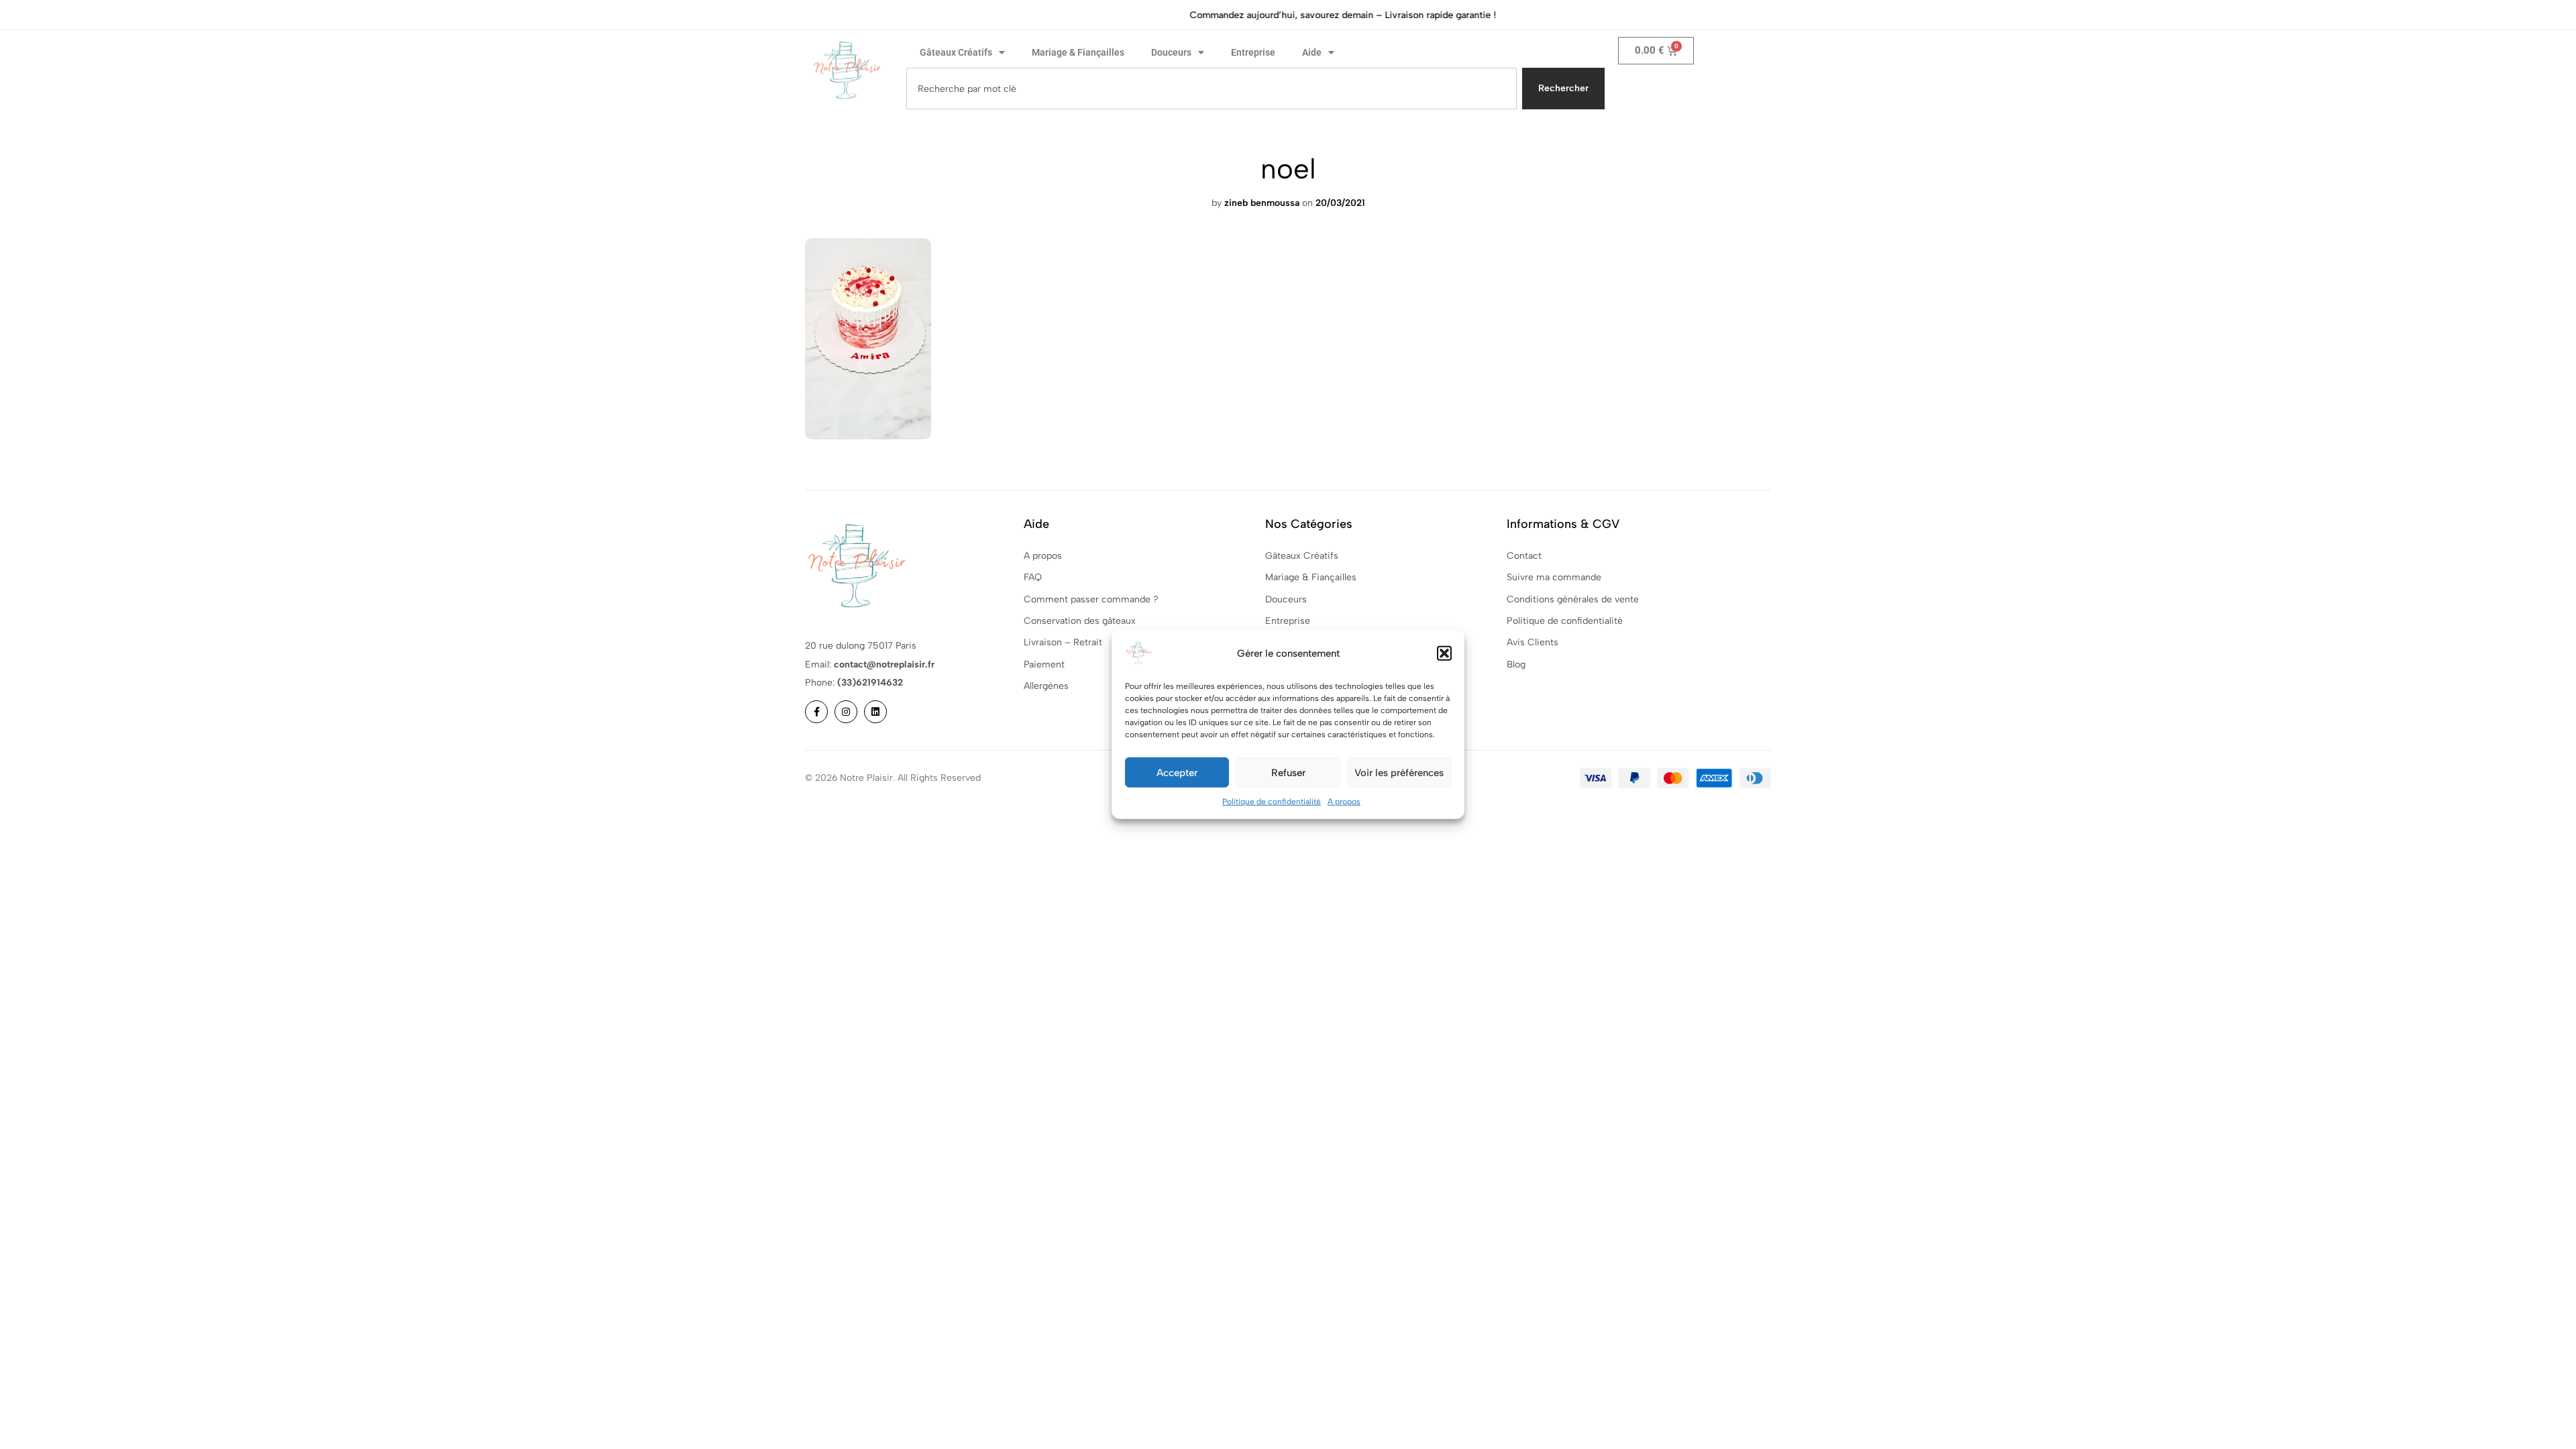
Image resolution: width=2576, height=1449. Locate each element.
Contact (1524, 556)
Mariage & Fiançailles (1078, 52)
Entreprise (1253, 52)
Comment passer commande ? (1091, 599)
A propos (1344, 802)
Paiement (1044, 664)
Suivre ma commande (1554, 577)
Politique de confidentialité (1272, 802)
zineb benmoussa (1262, 203)
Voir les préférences (1399, 772)
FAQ (1033, 577)
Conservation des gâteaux (1080, 621)
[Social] (816, 712)
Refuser (1288, 772)
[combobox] (1212, 89)
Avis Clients (1533, 642)
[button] (1444, 653)
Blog (1516, 664)
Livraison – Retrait (1063, 642)
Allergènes (1046, 686)
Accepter (1177, 772)
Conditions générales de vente (1573, 599)
